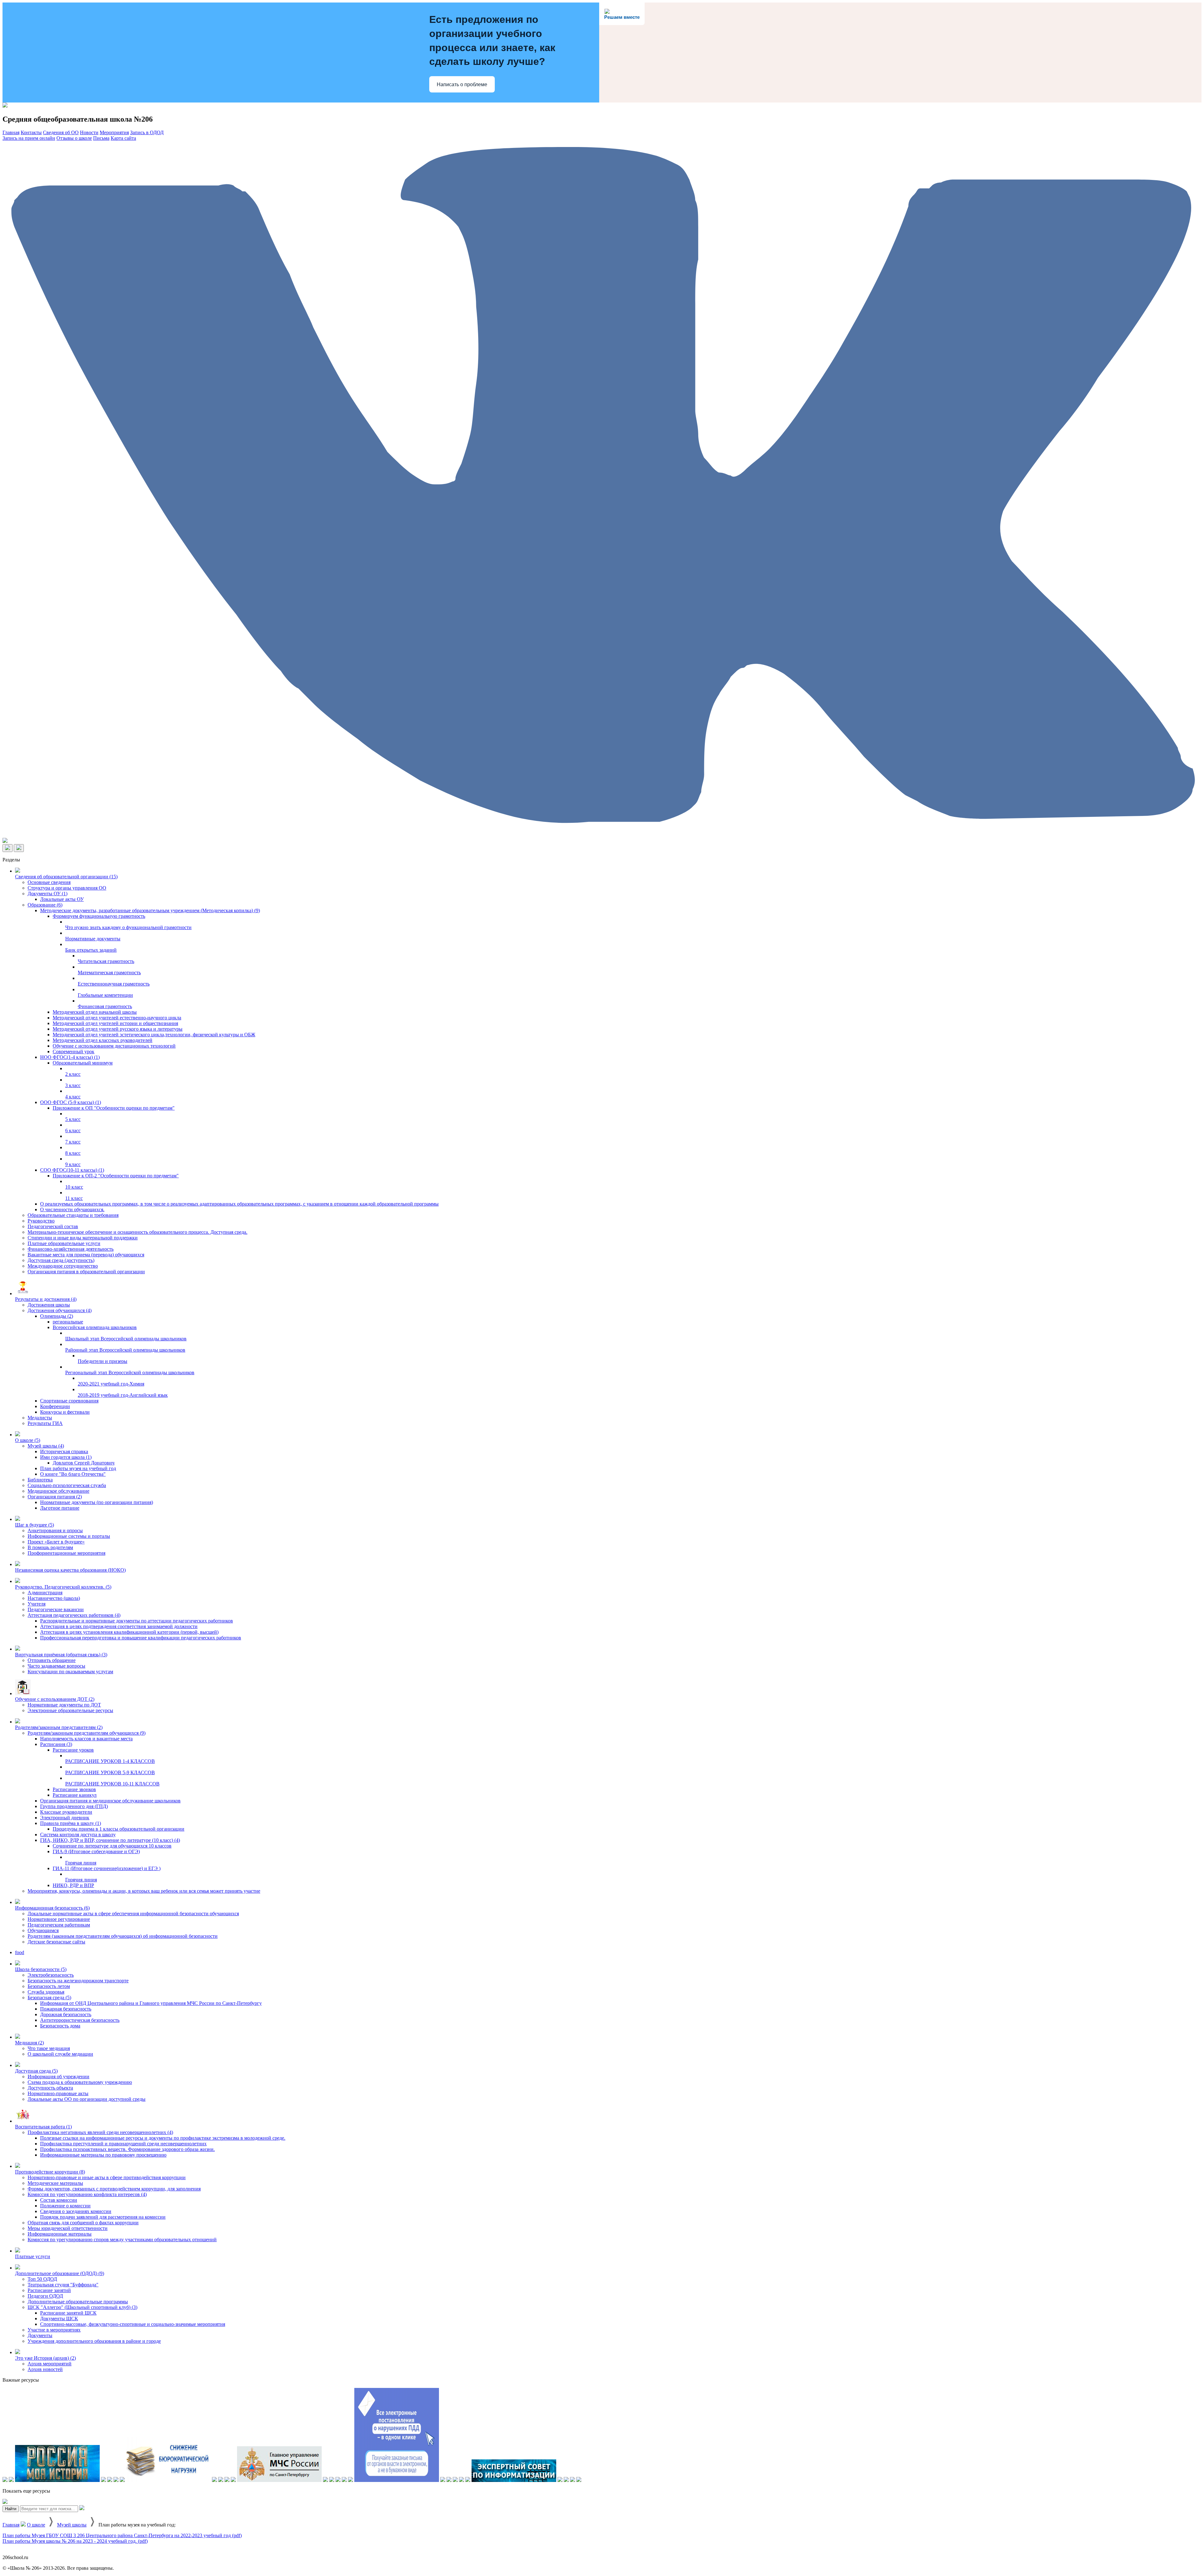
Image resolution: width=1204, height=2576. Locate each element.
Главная (11, 2525)
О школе (36, 2525)
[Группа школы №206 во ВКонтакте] (602, 835)
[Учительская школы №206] (5, 841)
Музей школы (72, 2525)
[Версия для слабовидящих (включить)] (8, 848)
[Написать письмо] (19, 848)
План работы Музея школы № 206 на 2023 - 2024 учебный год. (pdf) (75, 2541)
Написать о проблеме (462, 84)
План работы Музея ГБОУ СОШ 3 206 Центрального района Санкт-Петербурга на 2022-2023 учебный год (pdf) (122, 2535)
